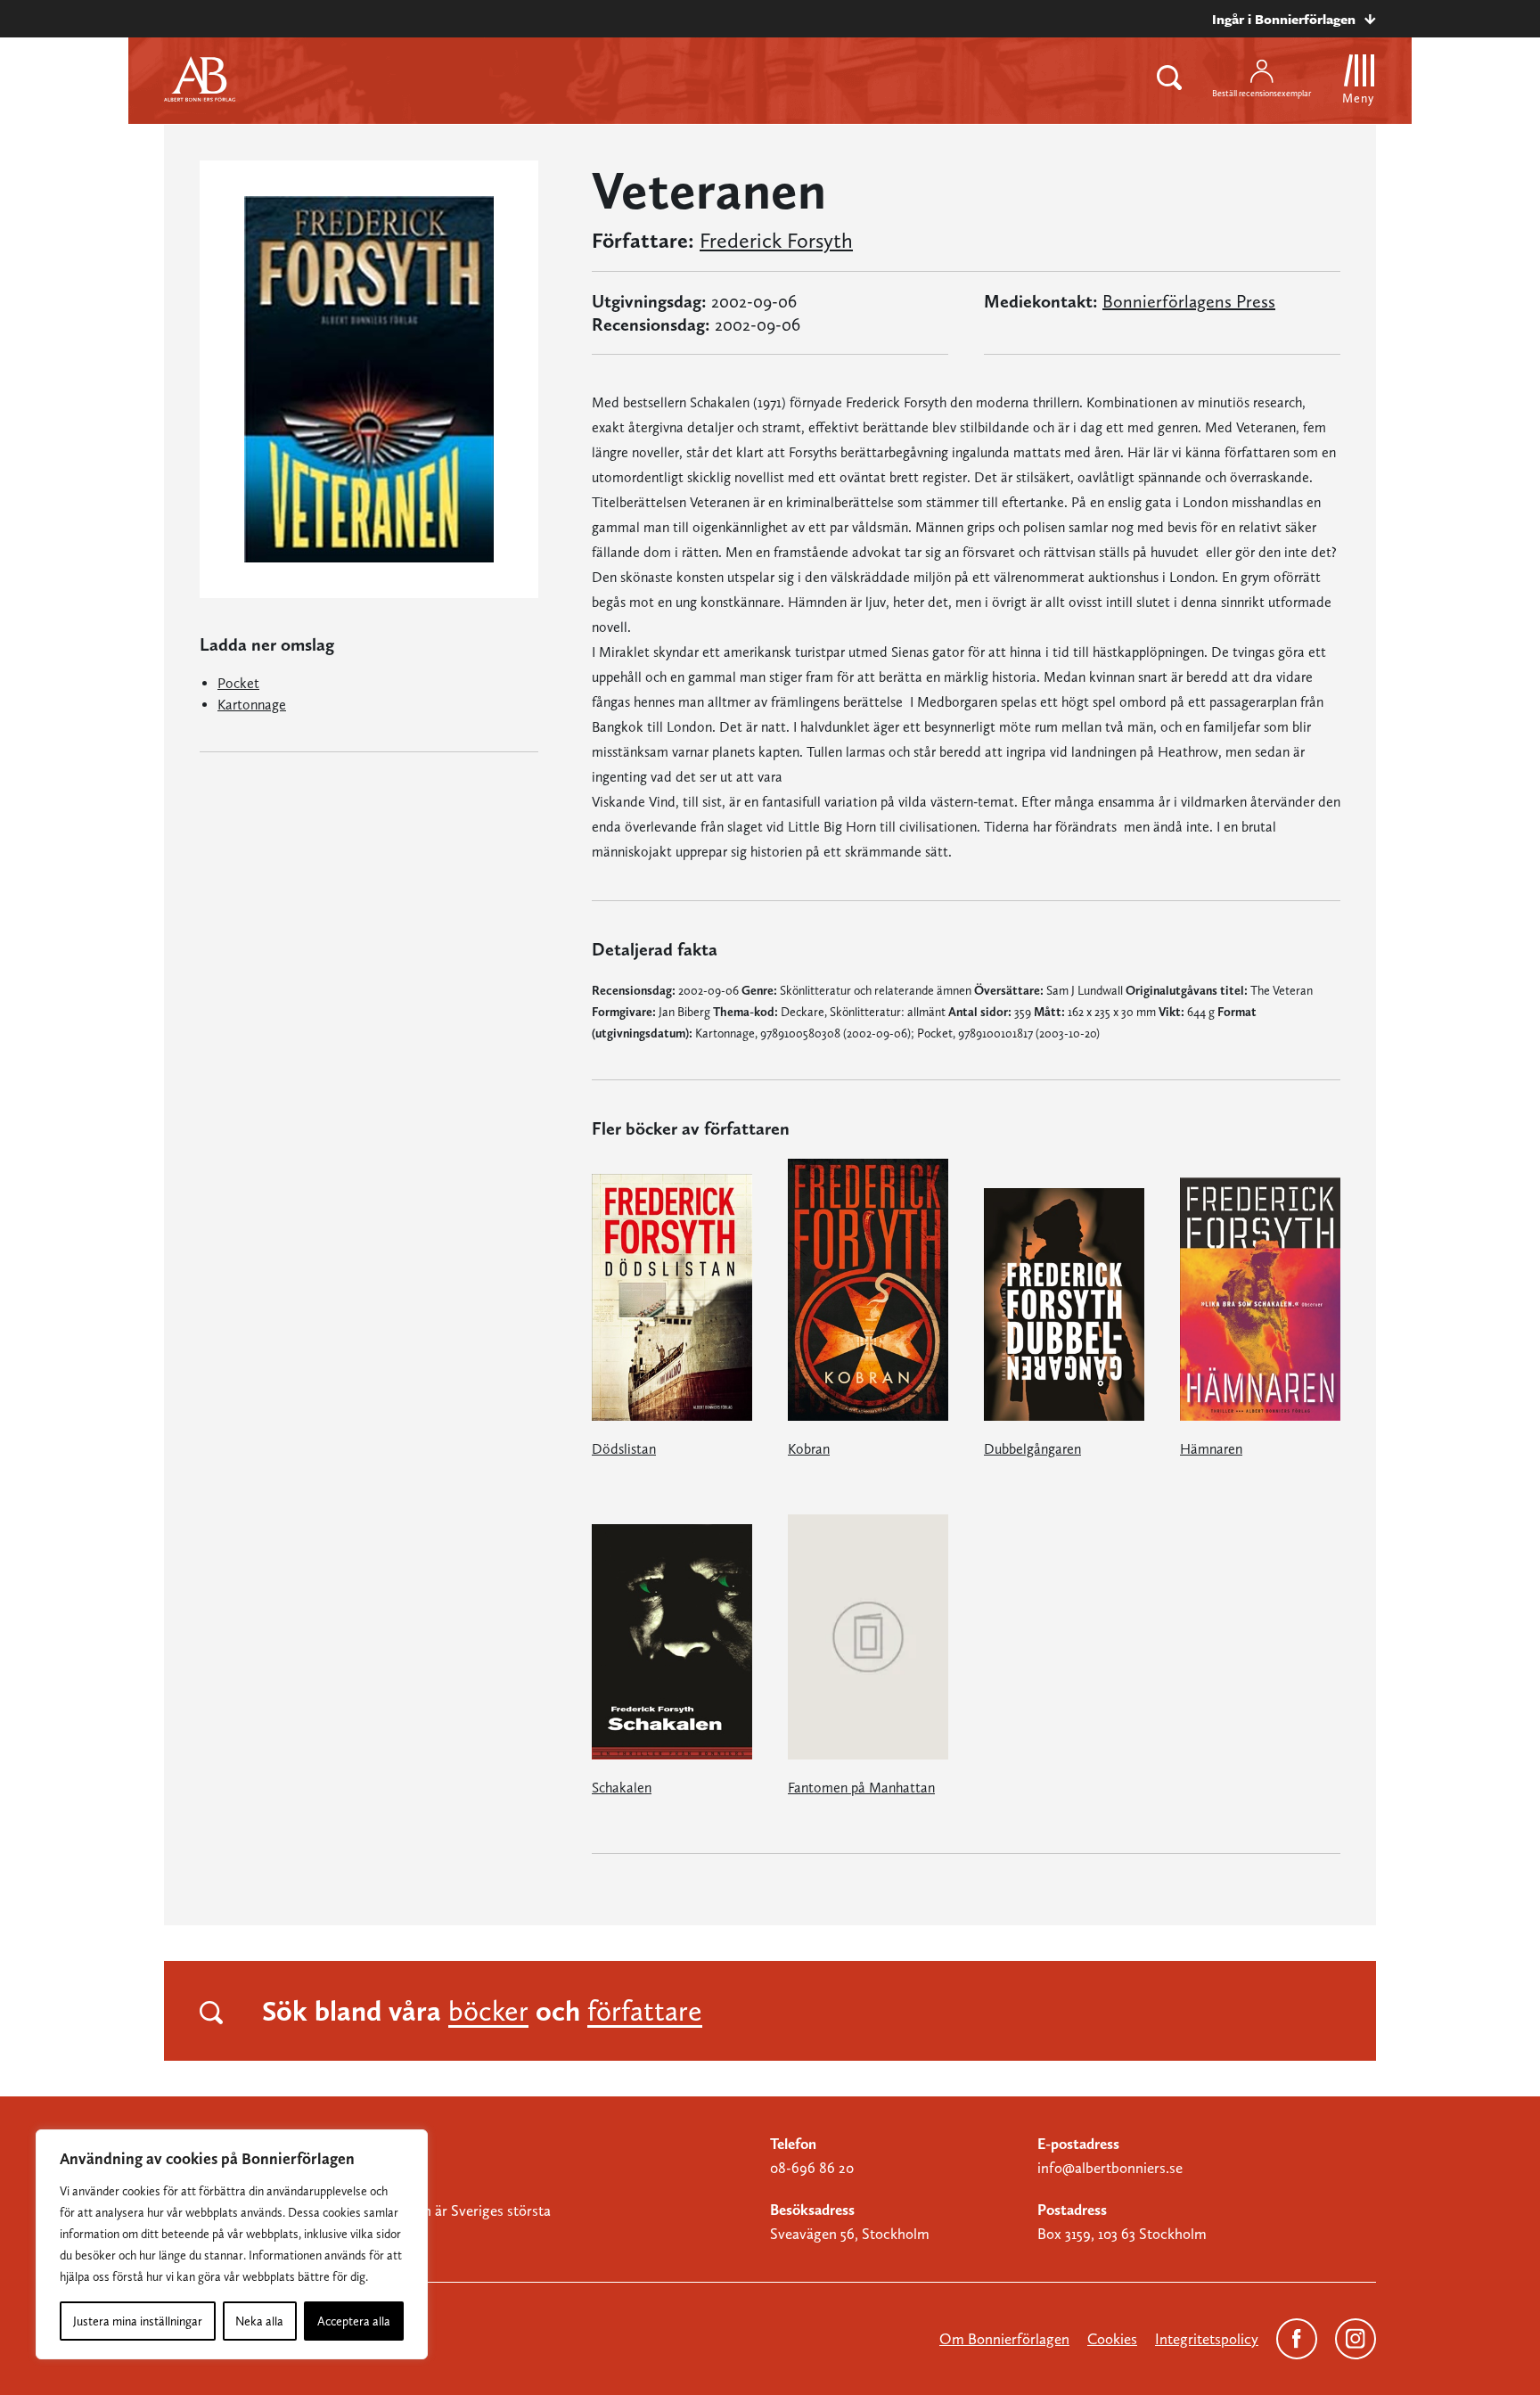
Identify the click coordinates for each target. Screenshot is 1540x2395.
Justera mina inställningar (138, 2321)
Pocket (238, 683)
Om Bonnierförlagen (1004, 2339)
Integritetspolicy (1207, 2339)
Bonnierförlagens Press (1189, 301)
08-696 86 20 (812, 2168)
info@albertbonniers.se (1110, 2168)
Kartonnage (252, 705)
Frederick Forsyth (776, 241)
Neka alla (259, 2321)
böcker (488, 2011)
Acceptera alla (354, 2321)
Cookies (1112, 2339)
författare (645, 2011)
